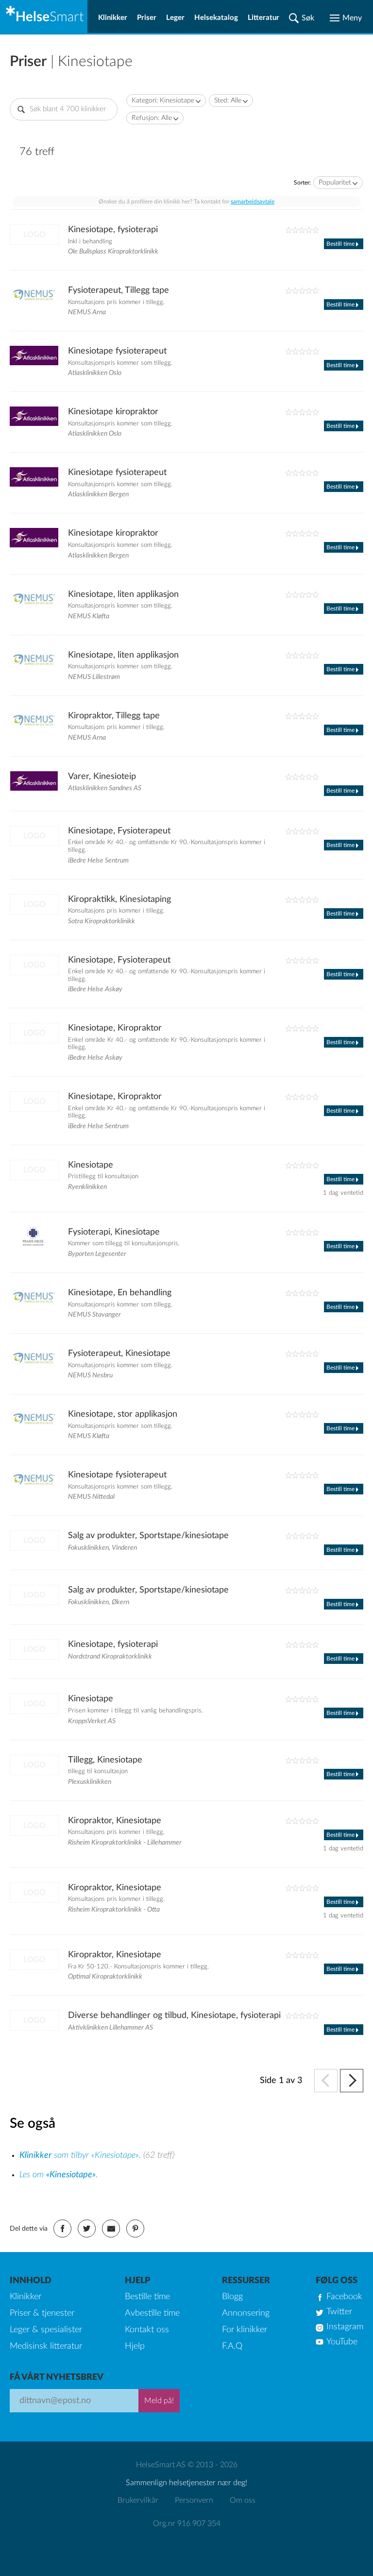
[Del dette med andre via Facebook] (62, 2229)
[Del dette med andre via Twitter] (87, 2229)
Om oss (243, 2500)
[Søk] (302, 18)
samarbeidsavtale (253, 202)
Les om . (59, 2175)
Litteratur (263, 18)
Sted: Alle (228, 101)
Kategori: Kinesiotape (163, 101)
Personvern (194, 2500)
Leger (175, 18)
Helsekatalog (216, 18)
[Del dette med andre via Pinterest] (135, 2229)
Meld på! (159, 2401)
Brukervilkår (138, 2500)
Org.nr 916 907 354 (187, 2524)
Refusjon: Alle (152, 118)
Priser (147, 18)
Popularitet (335, 183)
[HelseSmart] (44, 17)
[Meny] (346, 18)
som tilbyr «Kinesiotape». (81, 2155)
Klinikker (113, 18)
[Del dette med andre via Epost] (111, 2229)
